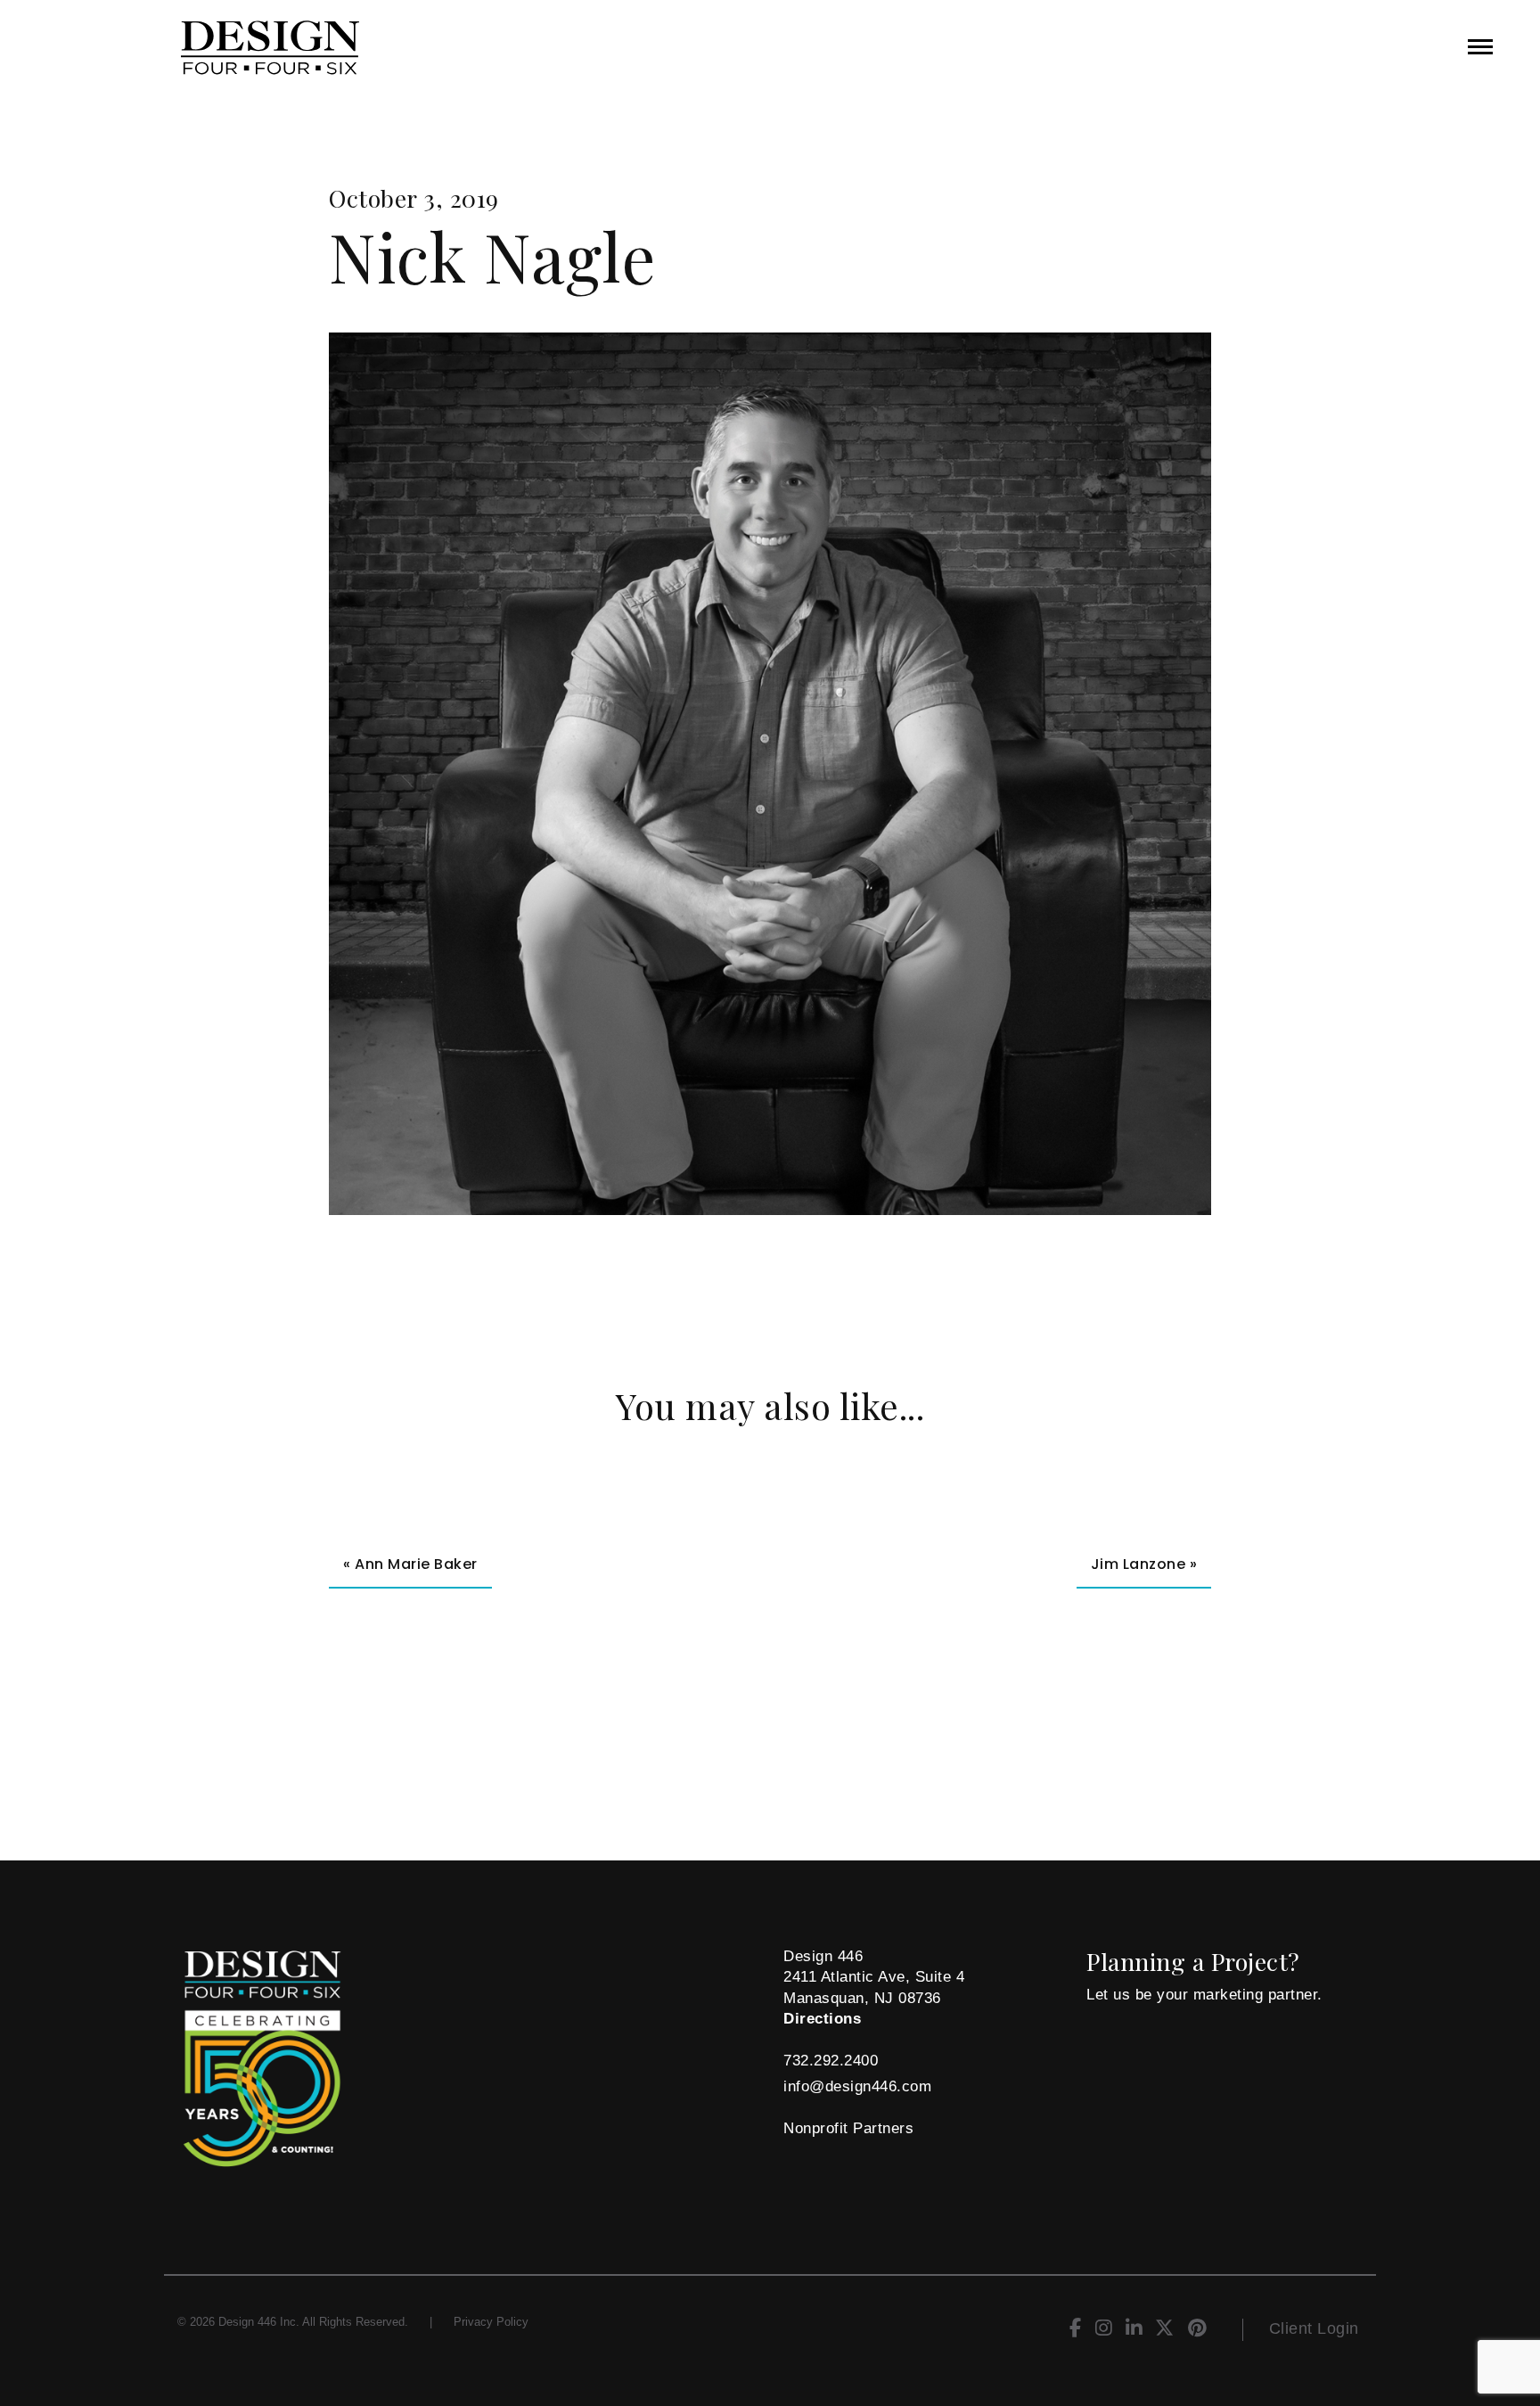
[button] (1480, 47)
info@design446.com (857, 2086)
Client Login (1314, 2328)
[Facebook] (1076, 2331)
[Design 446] (378, 48)
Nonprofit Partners (848, 2128)
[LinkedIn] (1134, 2331)
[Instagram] (1104, 2331)
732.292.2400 (831, 2061)
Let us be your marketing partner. (1204, 1995)
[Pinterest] (1197, 2331)
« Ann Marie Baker (410, 1564)
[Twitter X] (1165, 2331)
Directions (822, 2019)
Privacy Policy (491, 2322)
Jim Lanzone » (1144, 1564)
